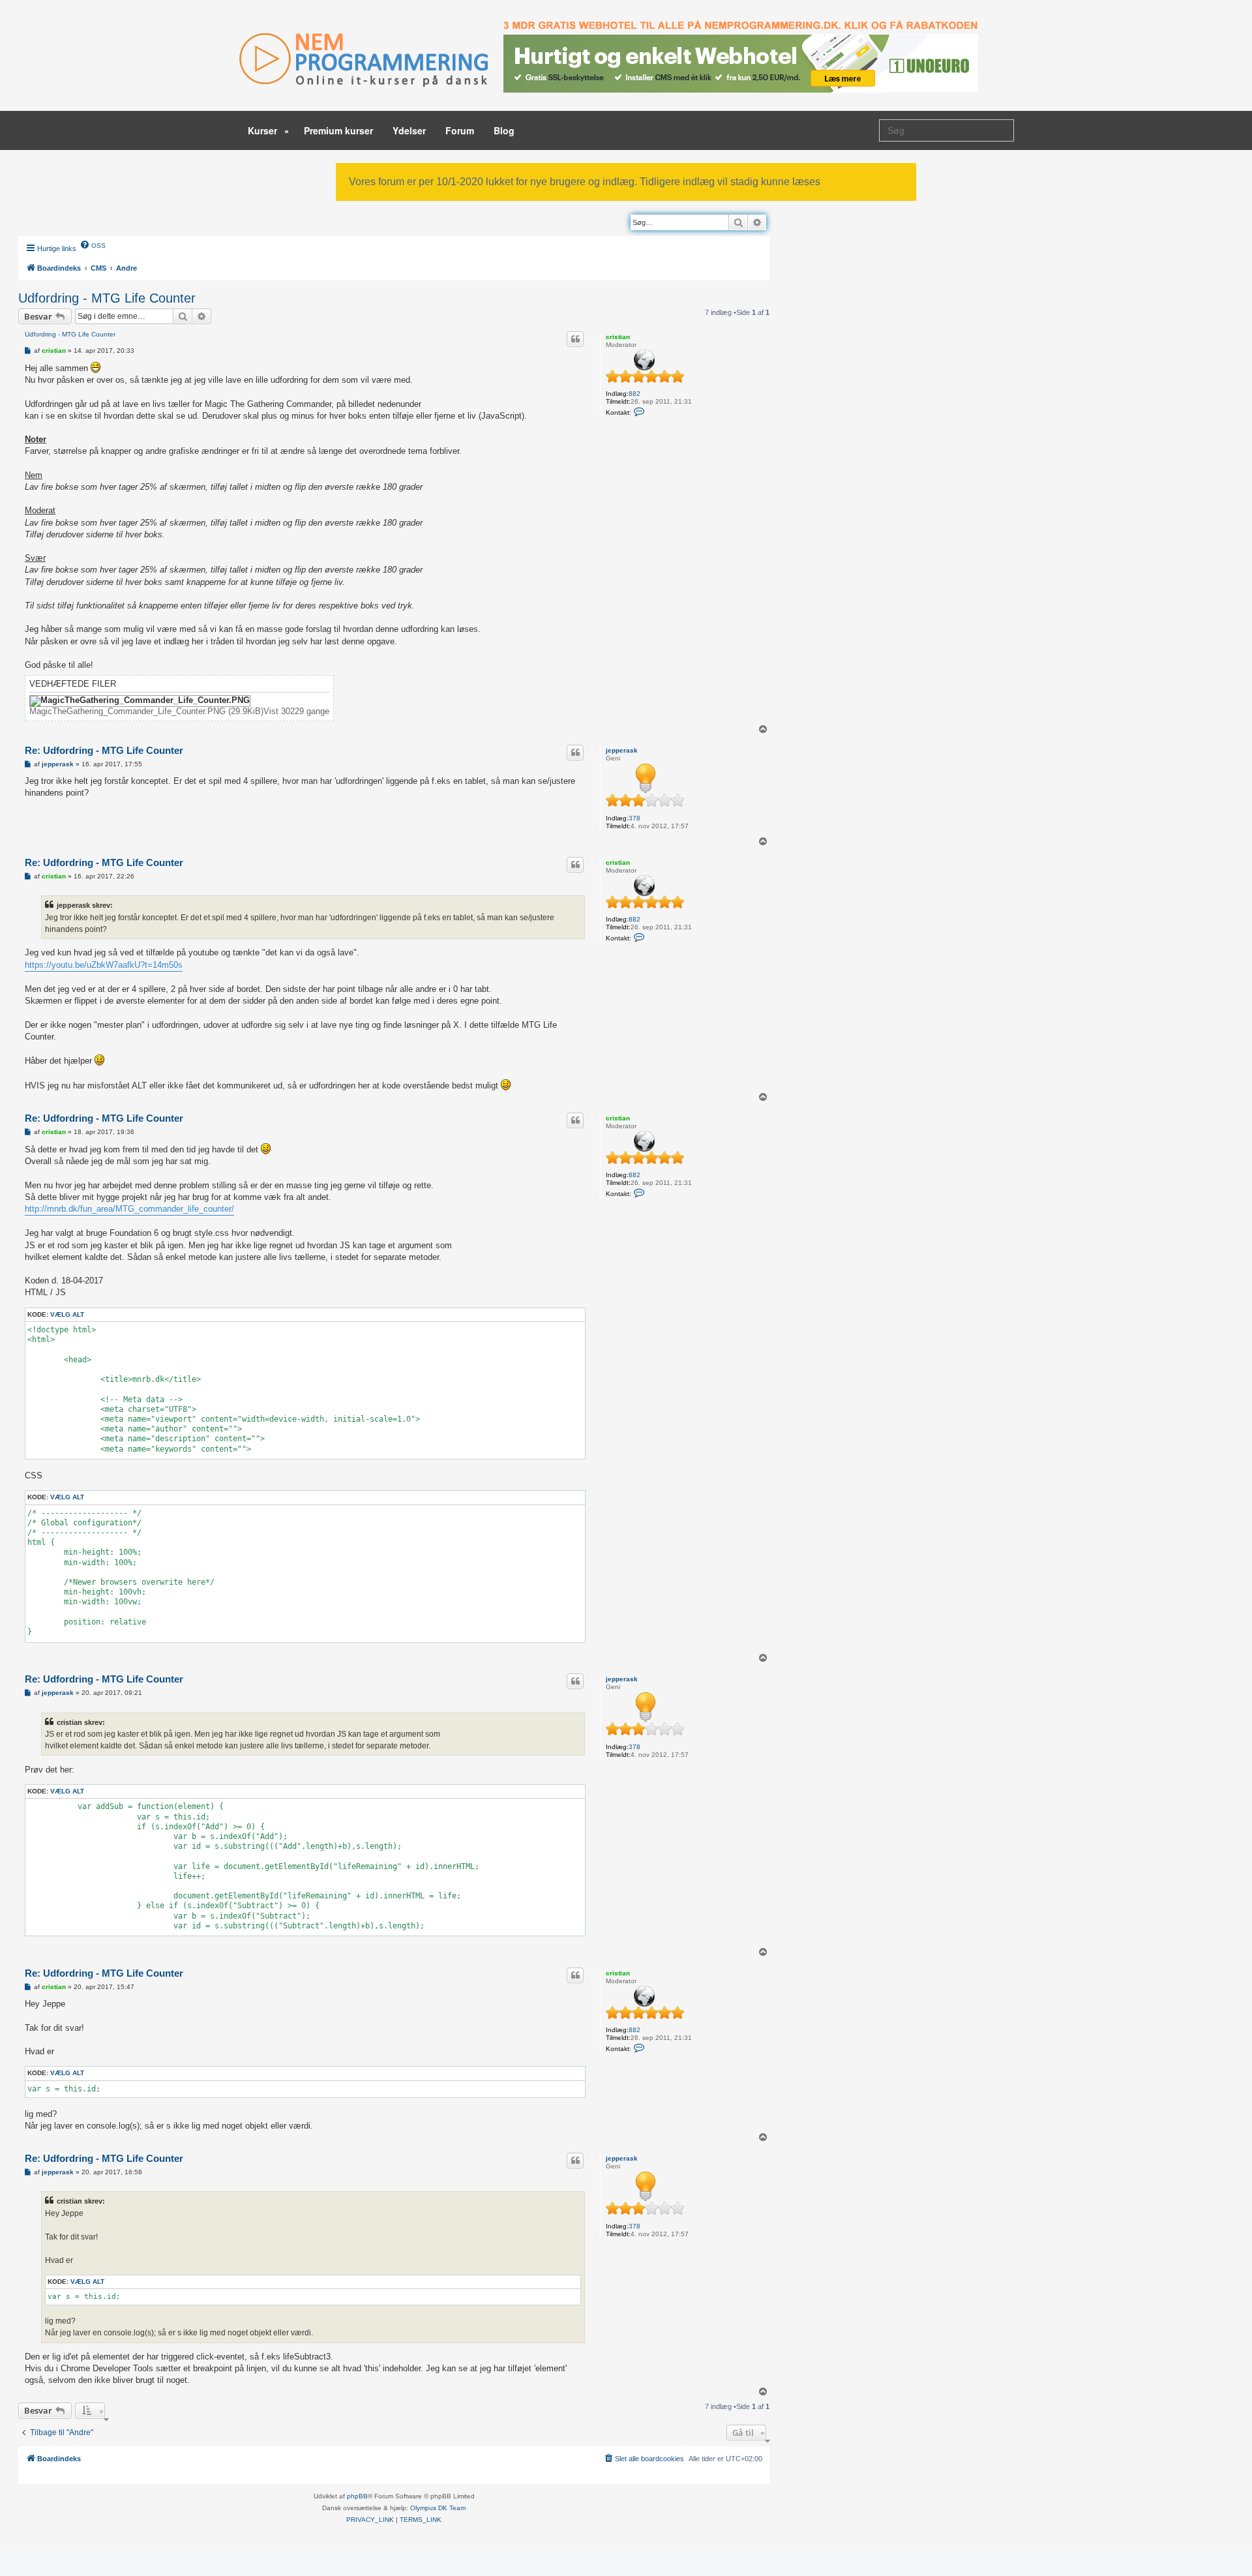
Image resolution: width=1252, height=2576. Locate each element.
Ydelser (409, 130)
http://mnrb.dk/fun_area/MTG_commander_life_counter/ (129, 1209)
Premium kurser (338, 130)
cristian (618, 337)
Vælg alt (67, 1314)
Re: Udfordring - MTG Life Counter (104, 750)
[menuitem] (93, 245)
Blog (504, 130)
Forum (460, 130)
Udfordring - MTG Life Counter (107, 298)
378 (634, 818)
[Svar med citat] (575, 339)
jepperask (622, 750)
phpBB (357, 2496)
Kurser (264, 130)
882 (634, 394)
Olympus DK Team (438, 2508)
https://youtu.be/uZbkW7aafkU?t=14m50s (104, 965)
